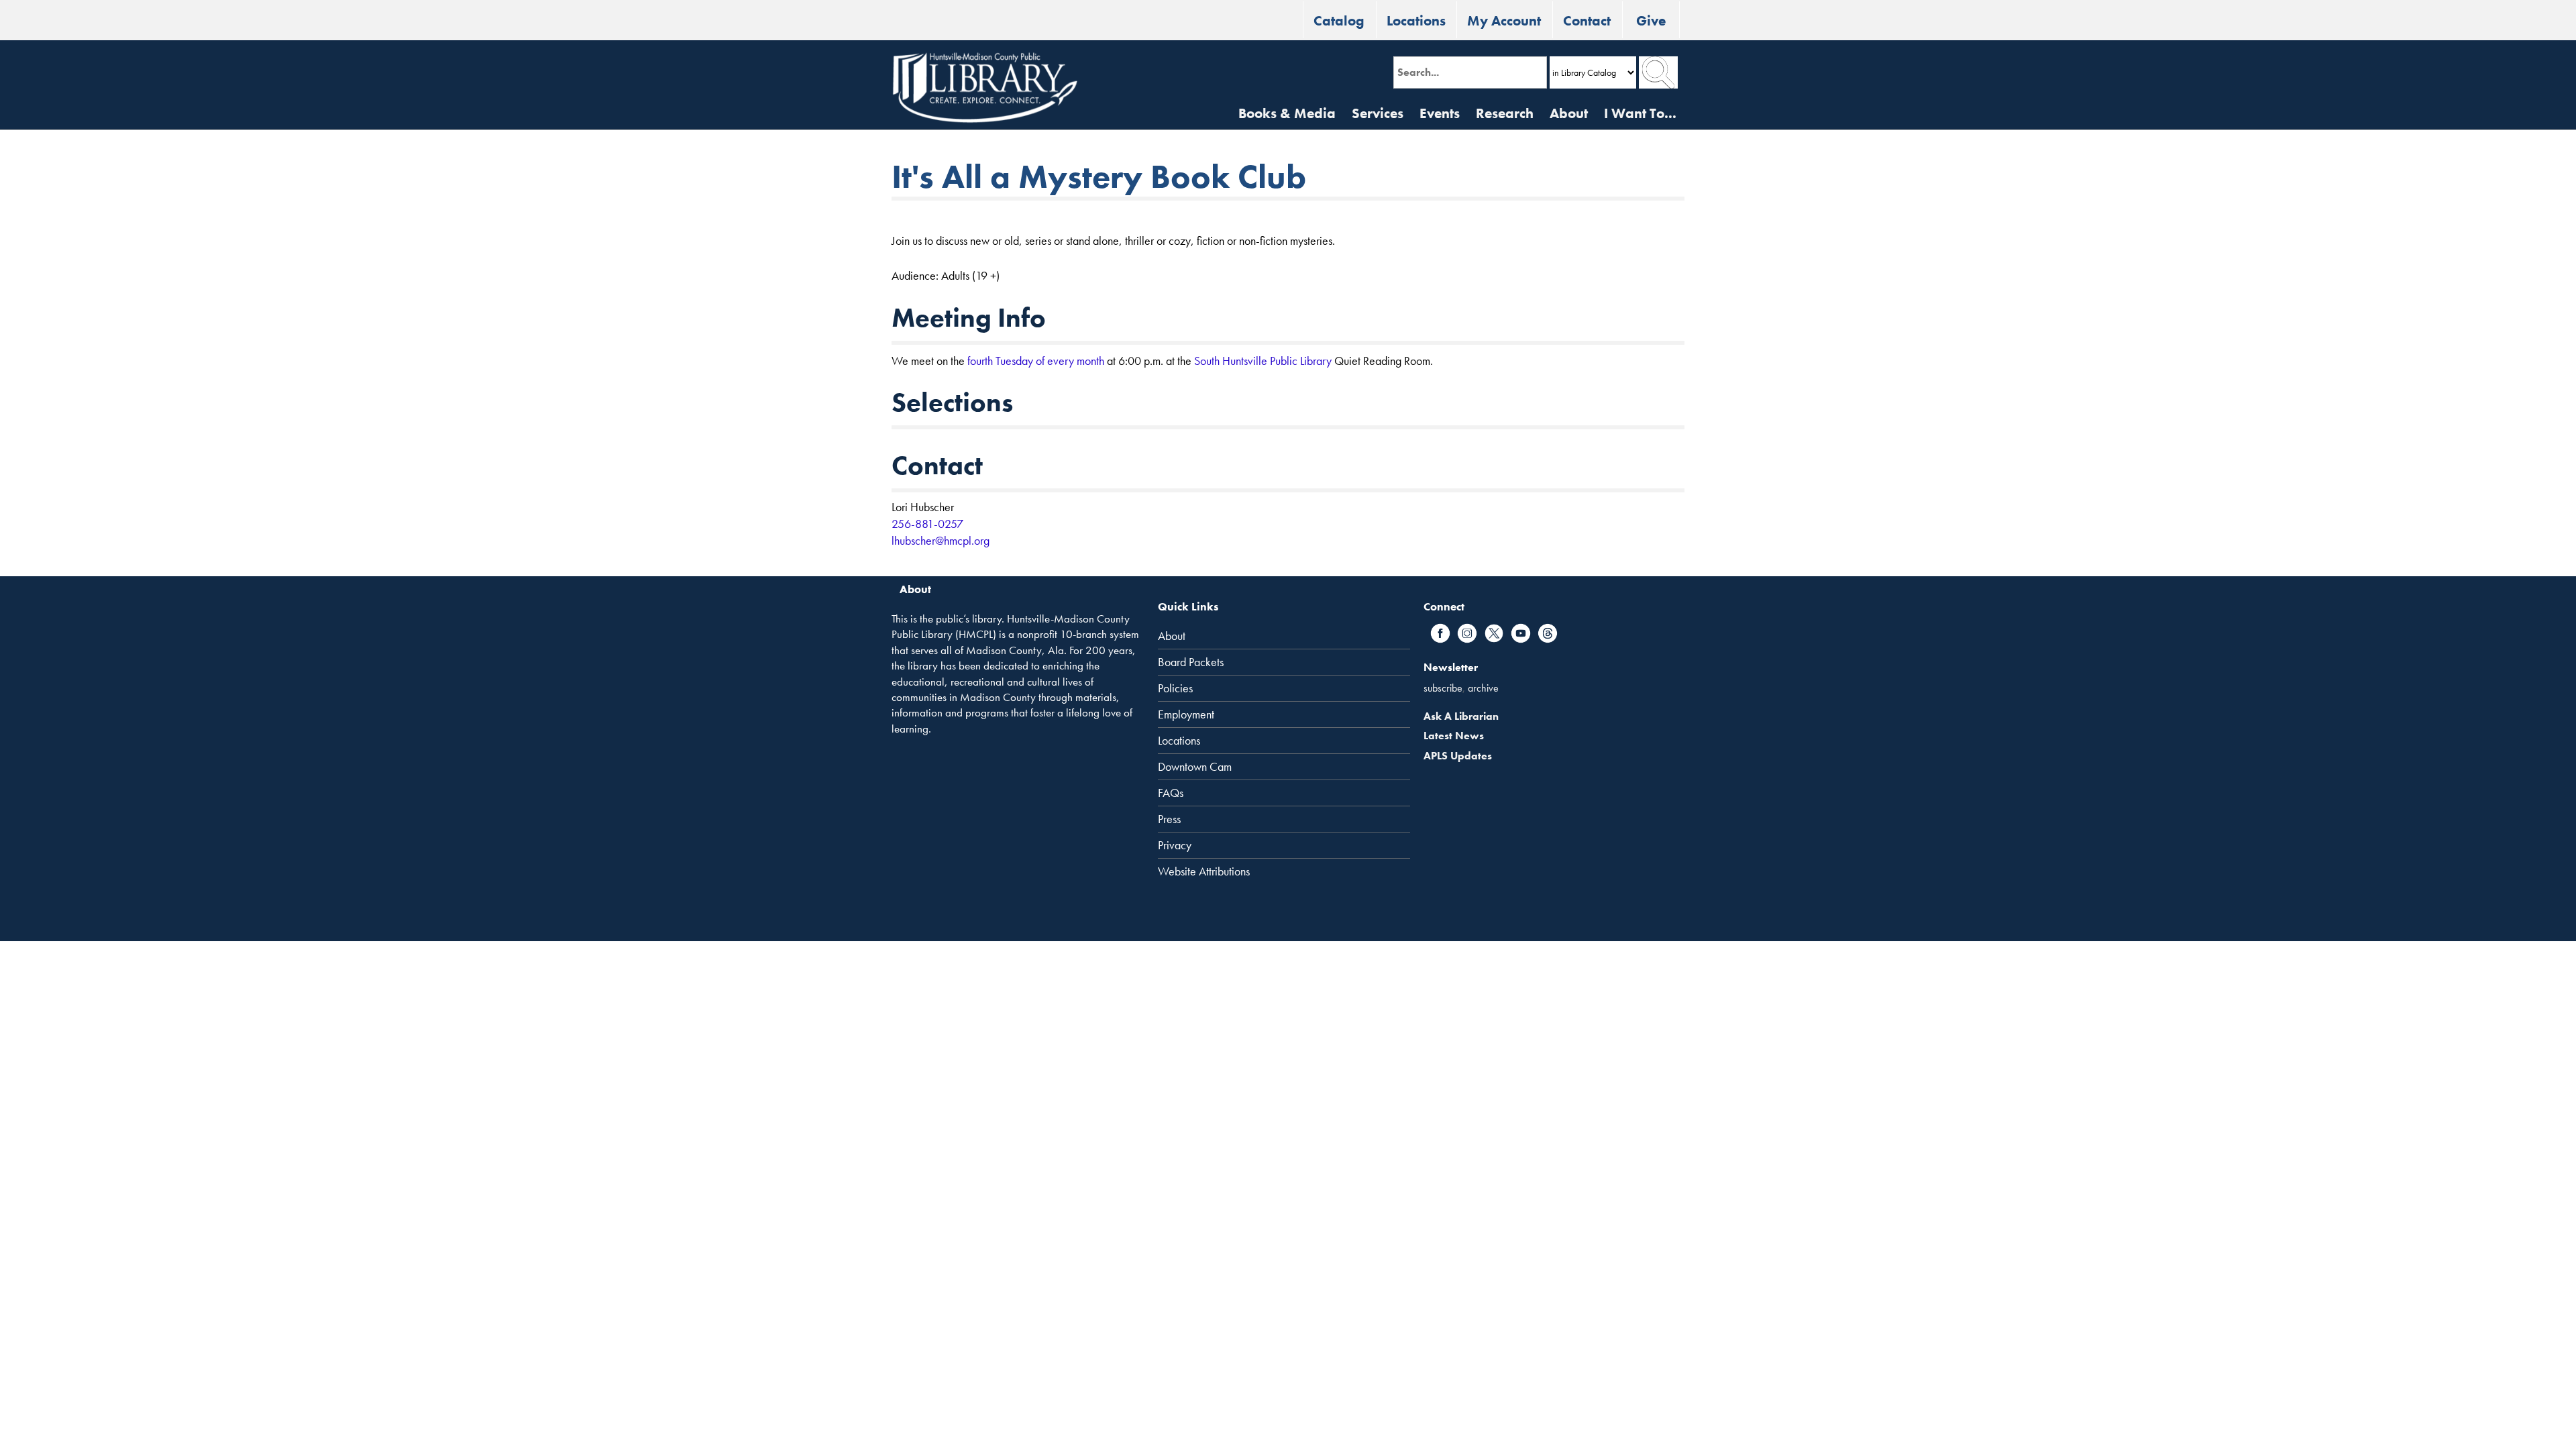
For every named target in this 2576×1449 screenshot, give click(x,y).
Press (1169, 819)
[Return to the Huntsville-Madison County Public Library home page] (985, 88)
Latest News (1454, 736)
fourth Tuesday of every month (1036, 361)
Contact (1587, 20)
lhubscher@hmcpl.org (941, 540)
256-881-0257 (927, 524)
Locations (1416, 20)
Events (1440, 113)
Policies (1175, 688)
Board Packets (1191, 662)
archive (1483, 688)
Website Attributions (1204, 871)
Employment (1186, 714)
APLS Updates (1458, 756)
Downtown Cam (1195, 767)
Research (1505, 113)
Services (1378, 113)
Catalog (1339, 20)
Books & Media (1287, 113)
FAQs (1171, 793)
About (1569, 113)
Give (1651, 20)
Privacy (1175, 845)
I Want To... (1640, 113)
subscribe (1443, 688)
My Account (1504, 20)
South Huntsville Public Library (1263, 361)
